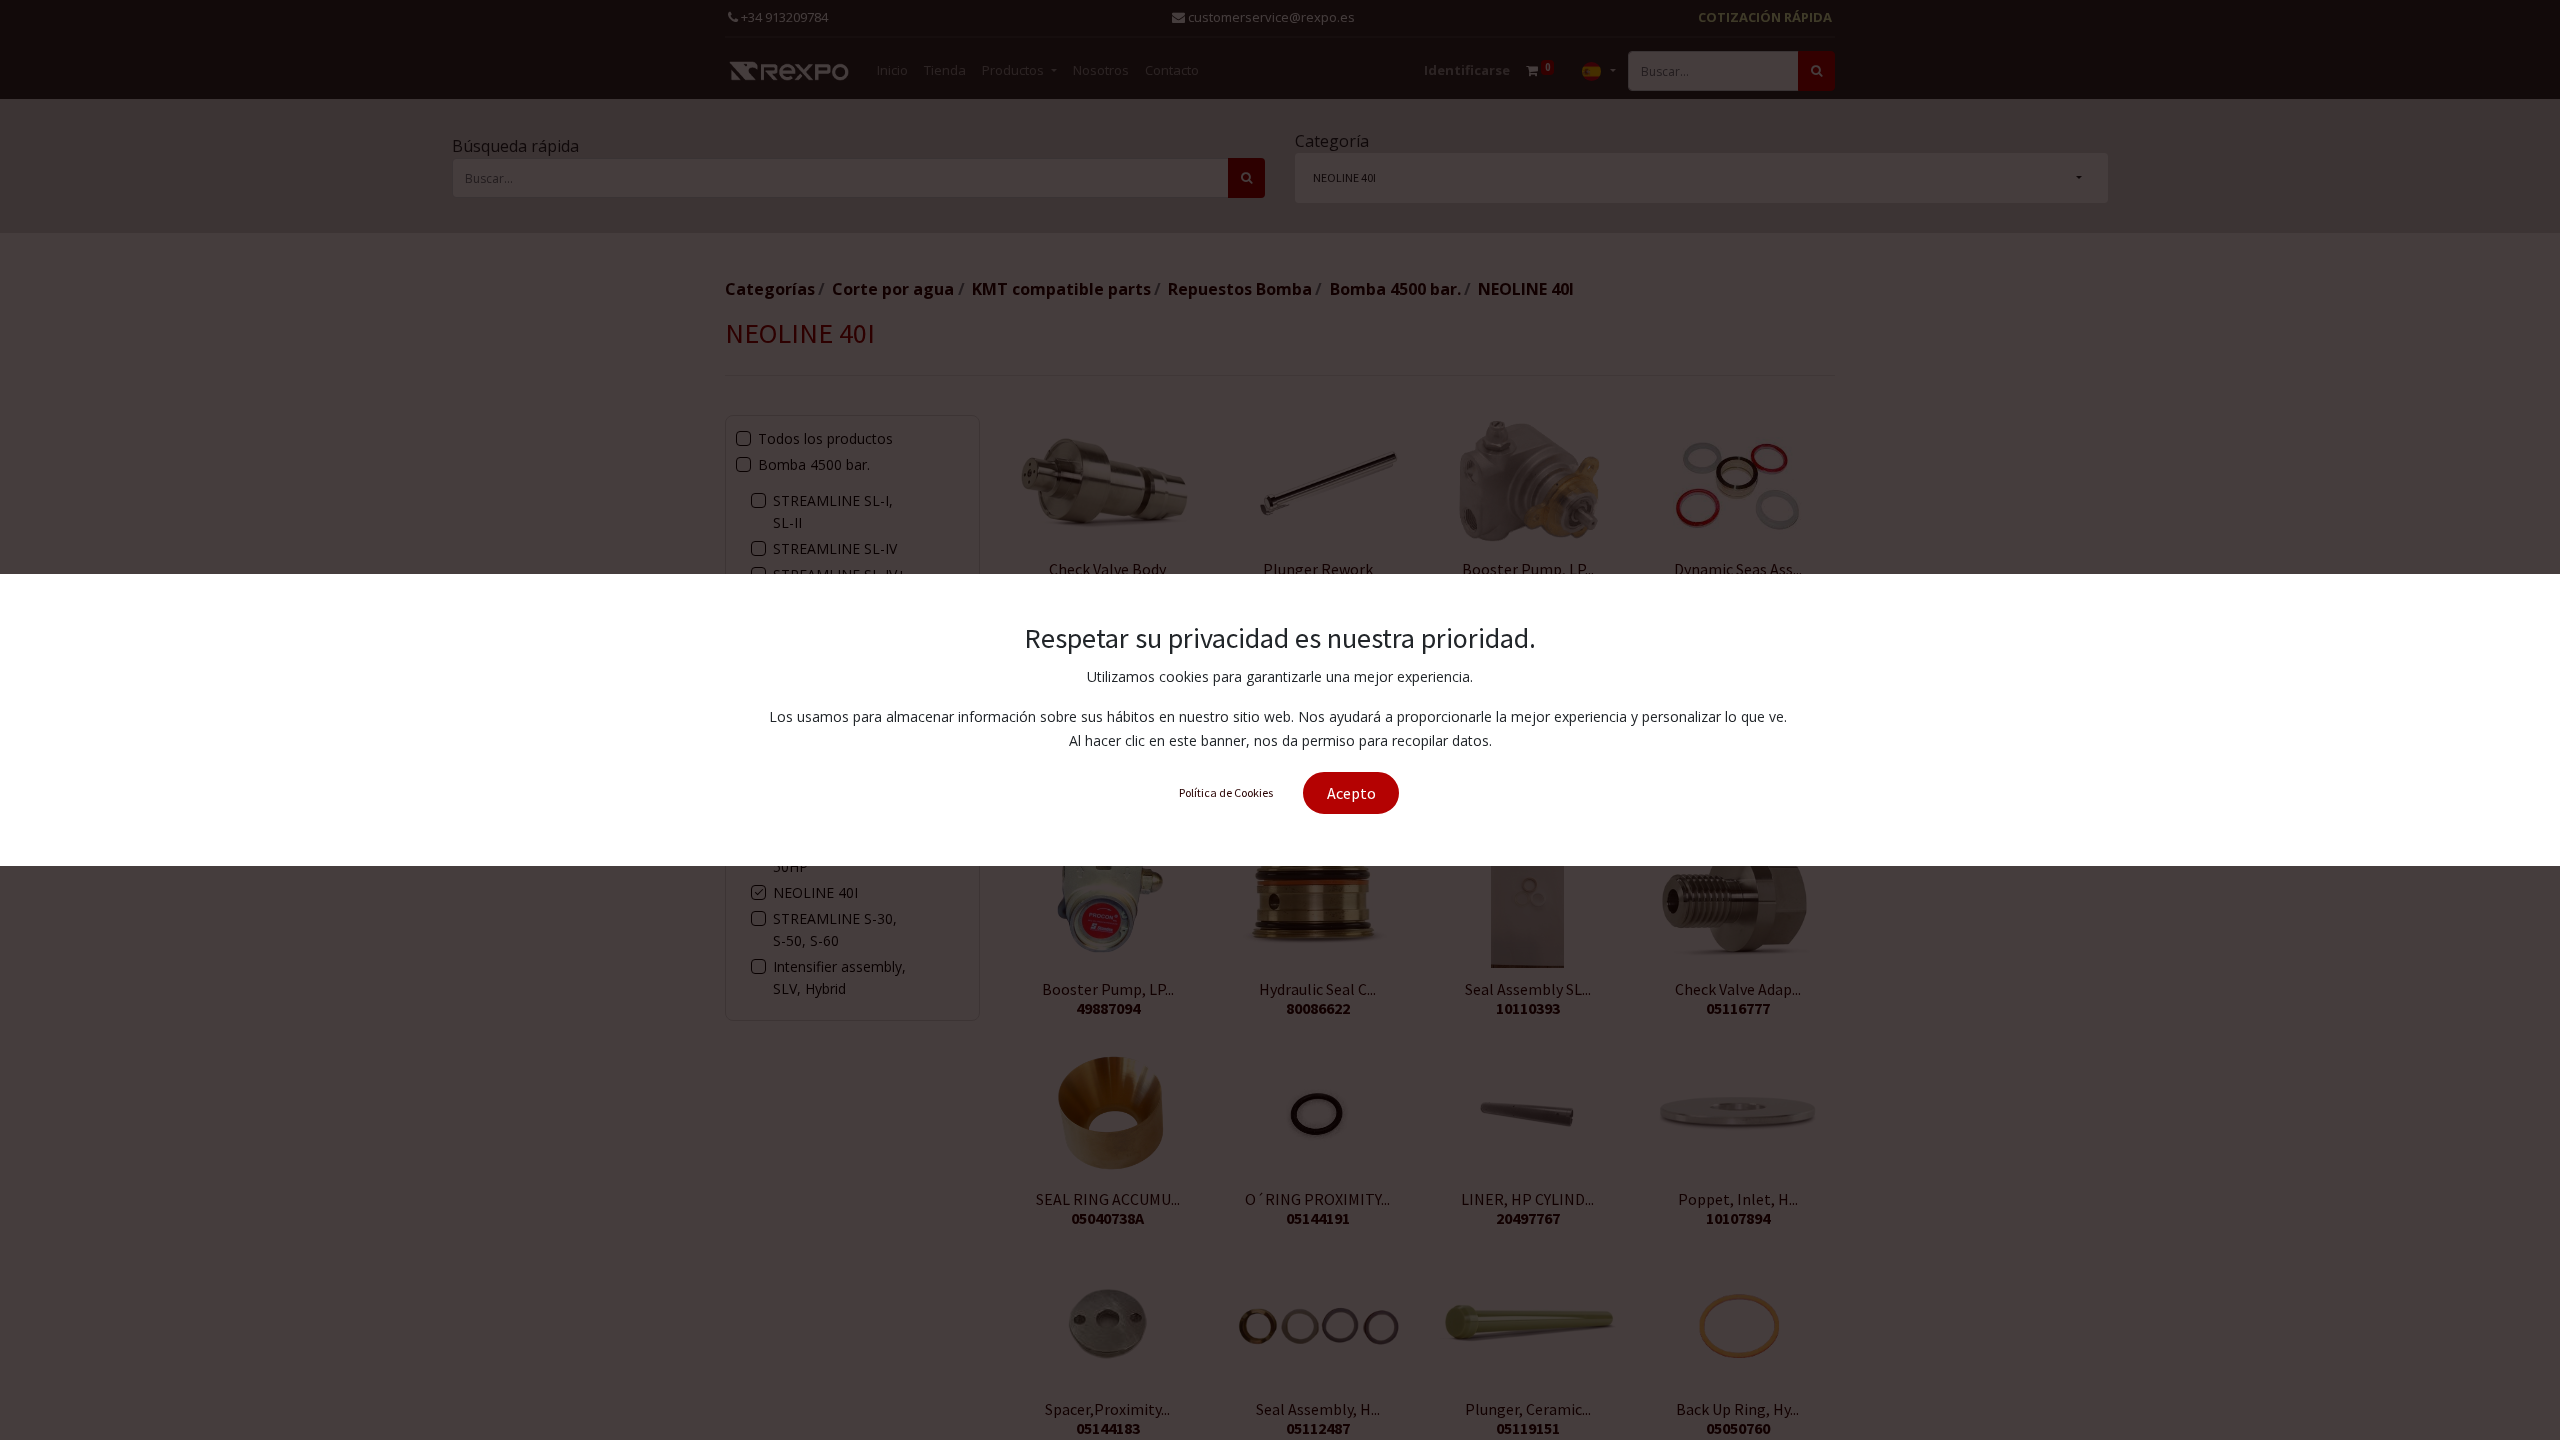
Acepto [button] (1351, 793)
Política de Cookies (1226, 792)
